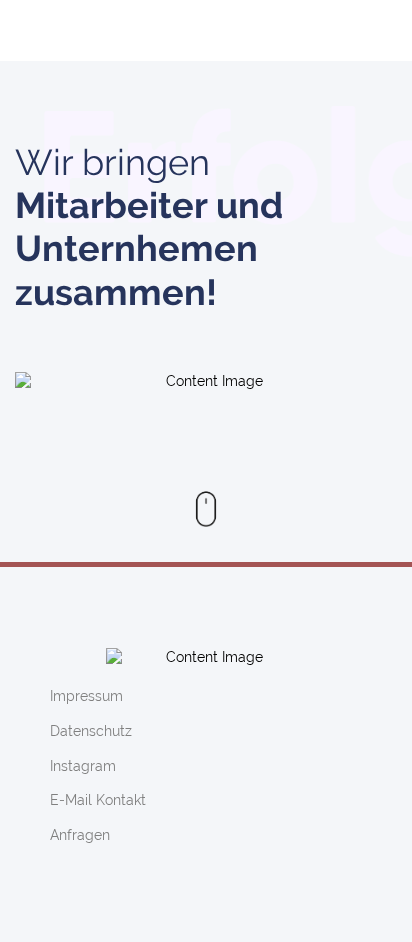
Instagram (83, 766)
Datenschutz (91, 731)
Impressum (86, 696)
